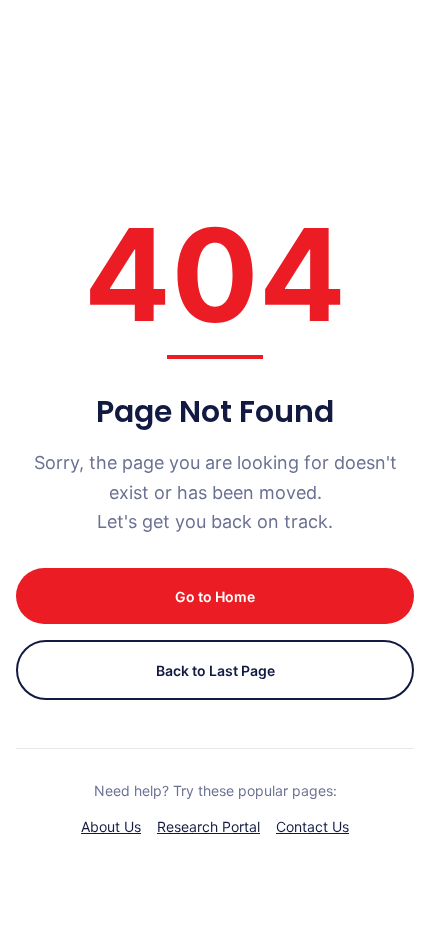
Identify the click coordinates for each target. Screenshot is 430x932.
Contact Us (312, 826)
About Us (111, 826)
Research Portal (208, 826)
